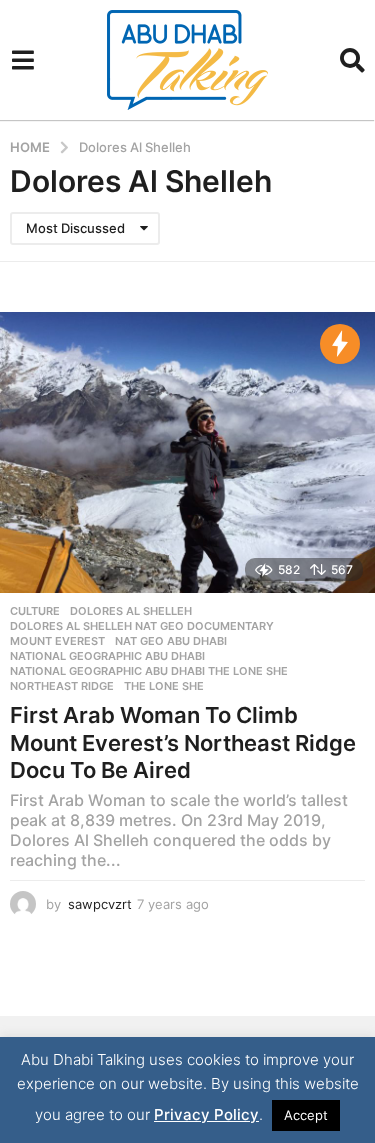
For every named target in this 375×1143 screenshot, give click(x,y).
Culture (35, 611)
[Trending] (340, 344)
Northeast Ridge (62, 686)
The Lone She (164, 686)
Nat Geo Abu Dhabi (171, 641)
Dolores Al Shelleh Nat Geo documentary (142, 626)
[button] (22, 60)
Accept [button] (306, 1115)
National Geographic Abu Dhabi (107, 656)
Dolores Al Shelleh (131, 611)
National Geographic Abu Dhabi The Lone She (149, 671)
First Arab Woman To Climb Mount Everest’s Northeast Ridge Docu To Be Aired (183, 742)
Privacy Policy (206, 1114)
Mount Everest (57, 641)
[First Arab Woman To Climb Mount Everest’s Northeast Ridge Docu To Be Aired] (187, 452)
